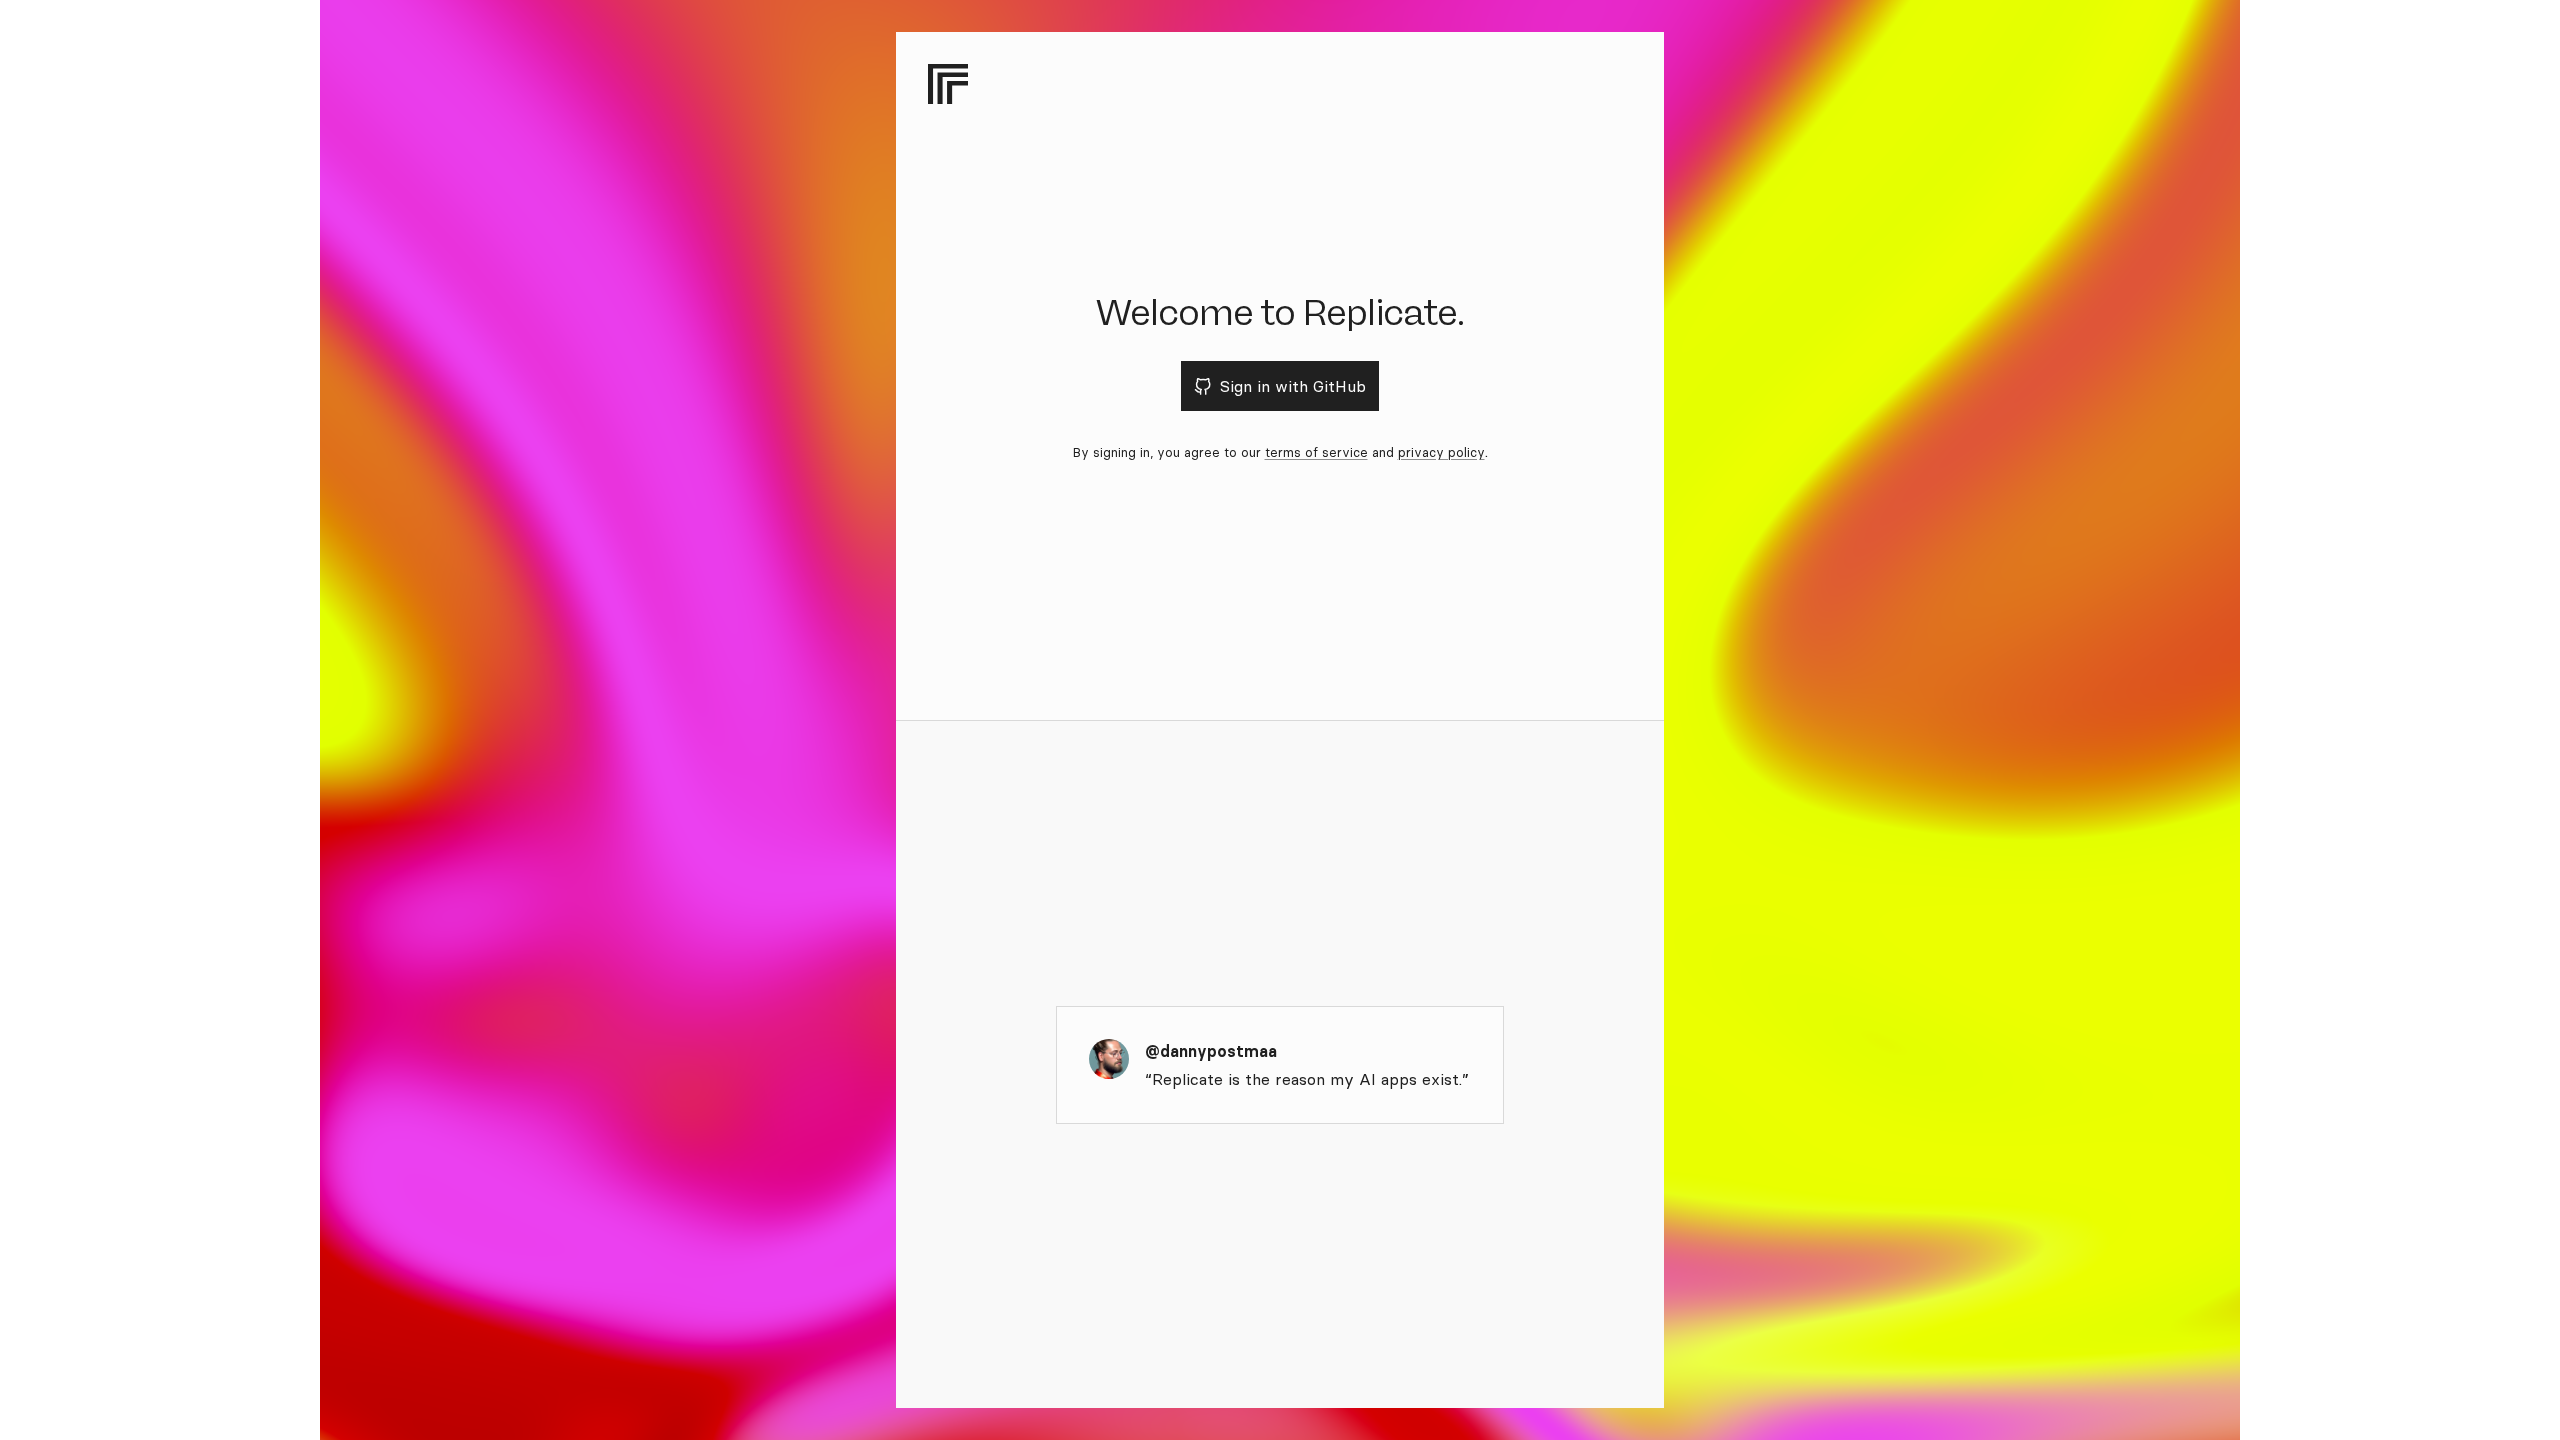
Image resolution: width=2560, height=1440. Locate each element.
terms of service (1316, 452)
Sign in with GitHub (1293, 386)
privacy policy (1441, 452)
